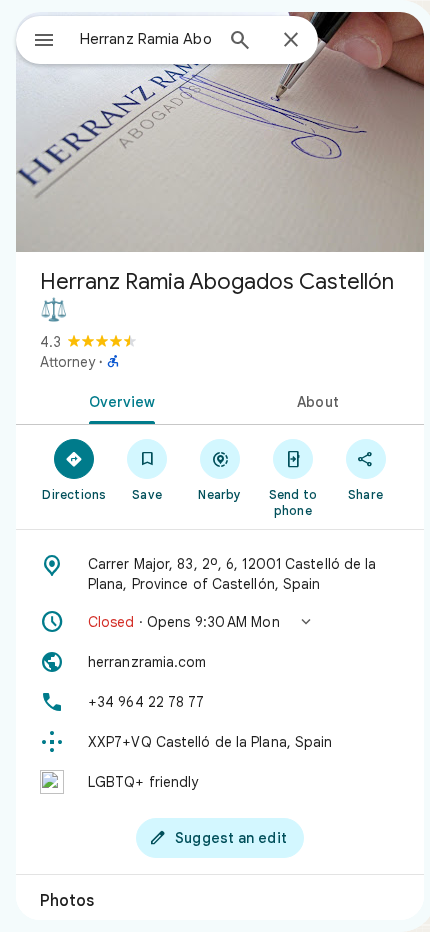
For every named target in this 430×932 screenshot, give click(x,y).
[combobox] (146, 39)
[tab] (118, 400)
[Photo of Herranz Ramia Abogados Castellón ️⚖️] (220, 132)
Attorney (67, 362)
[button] (220, 622)
